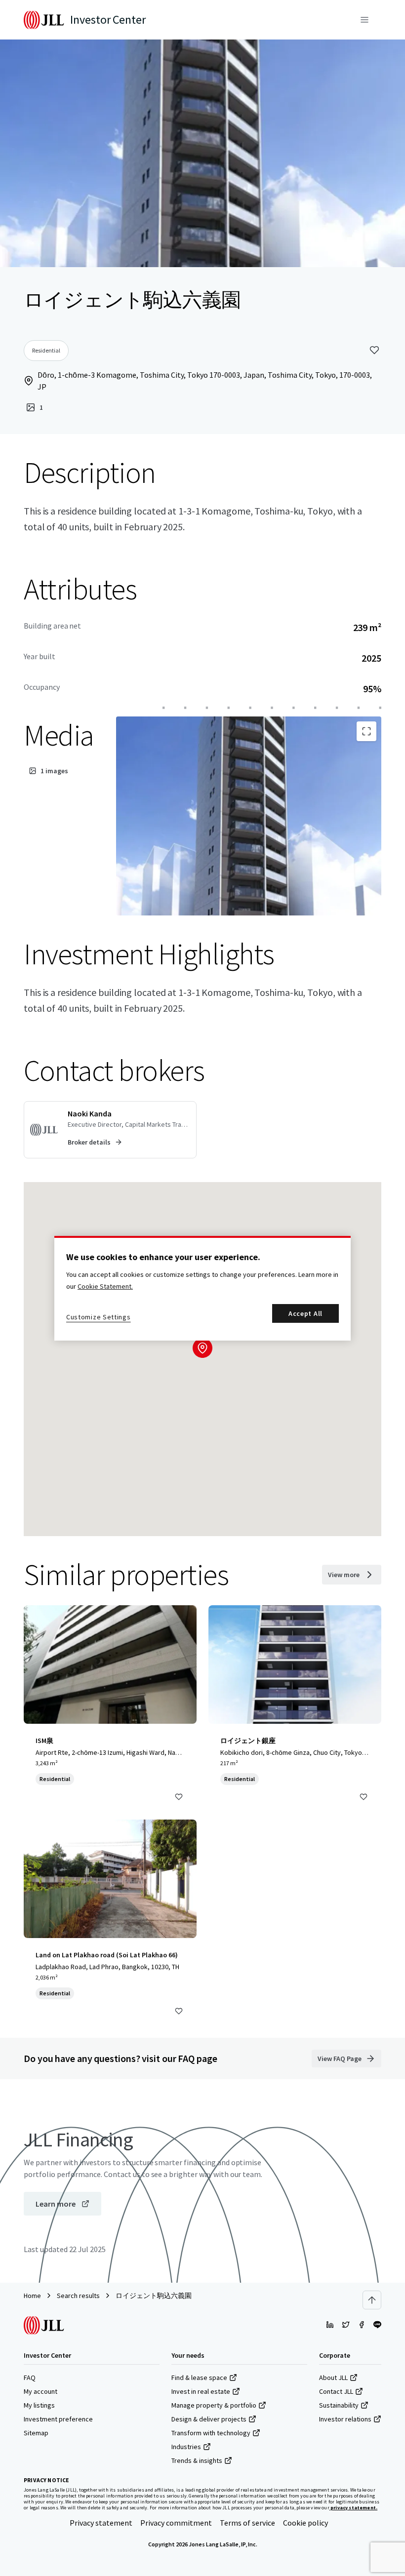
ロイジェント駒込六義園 (154, 2296)
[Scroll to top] (372, 2300)
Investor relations (345, 2419)
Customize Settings (99, 1317)
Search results (78, 2296)
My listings (39, 2405)
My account (40, 2391)
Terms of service (247, 2523)
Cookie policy (305, 2523)
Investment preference (58, 2419)
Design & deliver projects (209, 2419)
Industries (186, 2447)
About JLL (333, 2378)
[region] (202, 1288)
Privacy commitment (176, 2523)
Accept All (305, 1313)
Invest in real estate (201, 2391)
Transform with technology (211, 2433)
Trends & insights (197, 2460)
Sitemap (36, 2433)
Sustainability (339, 2405)
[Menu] (364, 20)
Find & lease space (199, 2378)
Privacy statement (101, 2523)
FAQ (30, 2378)
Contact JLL (336, 2391)
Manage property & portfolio (214, 2405)
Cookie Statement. (105, 1286)
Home (32, 2296)
